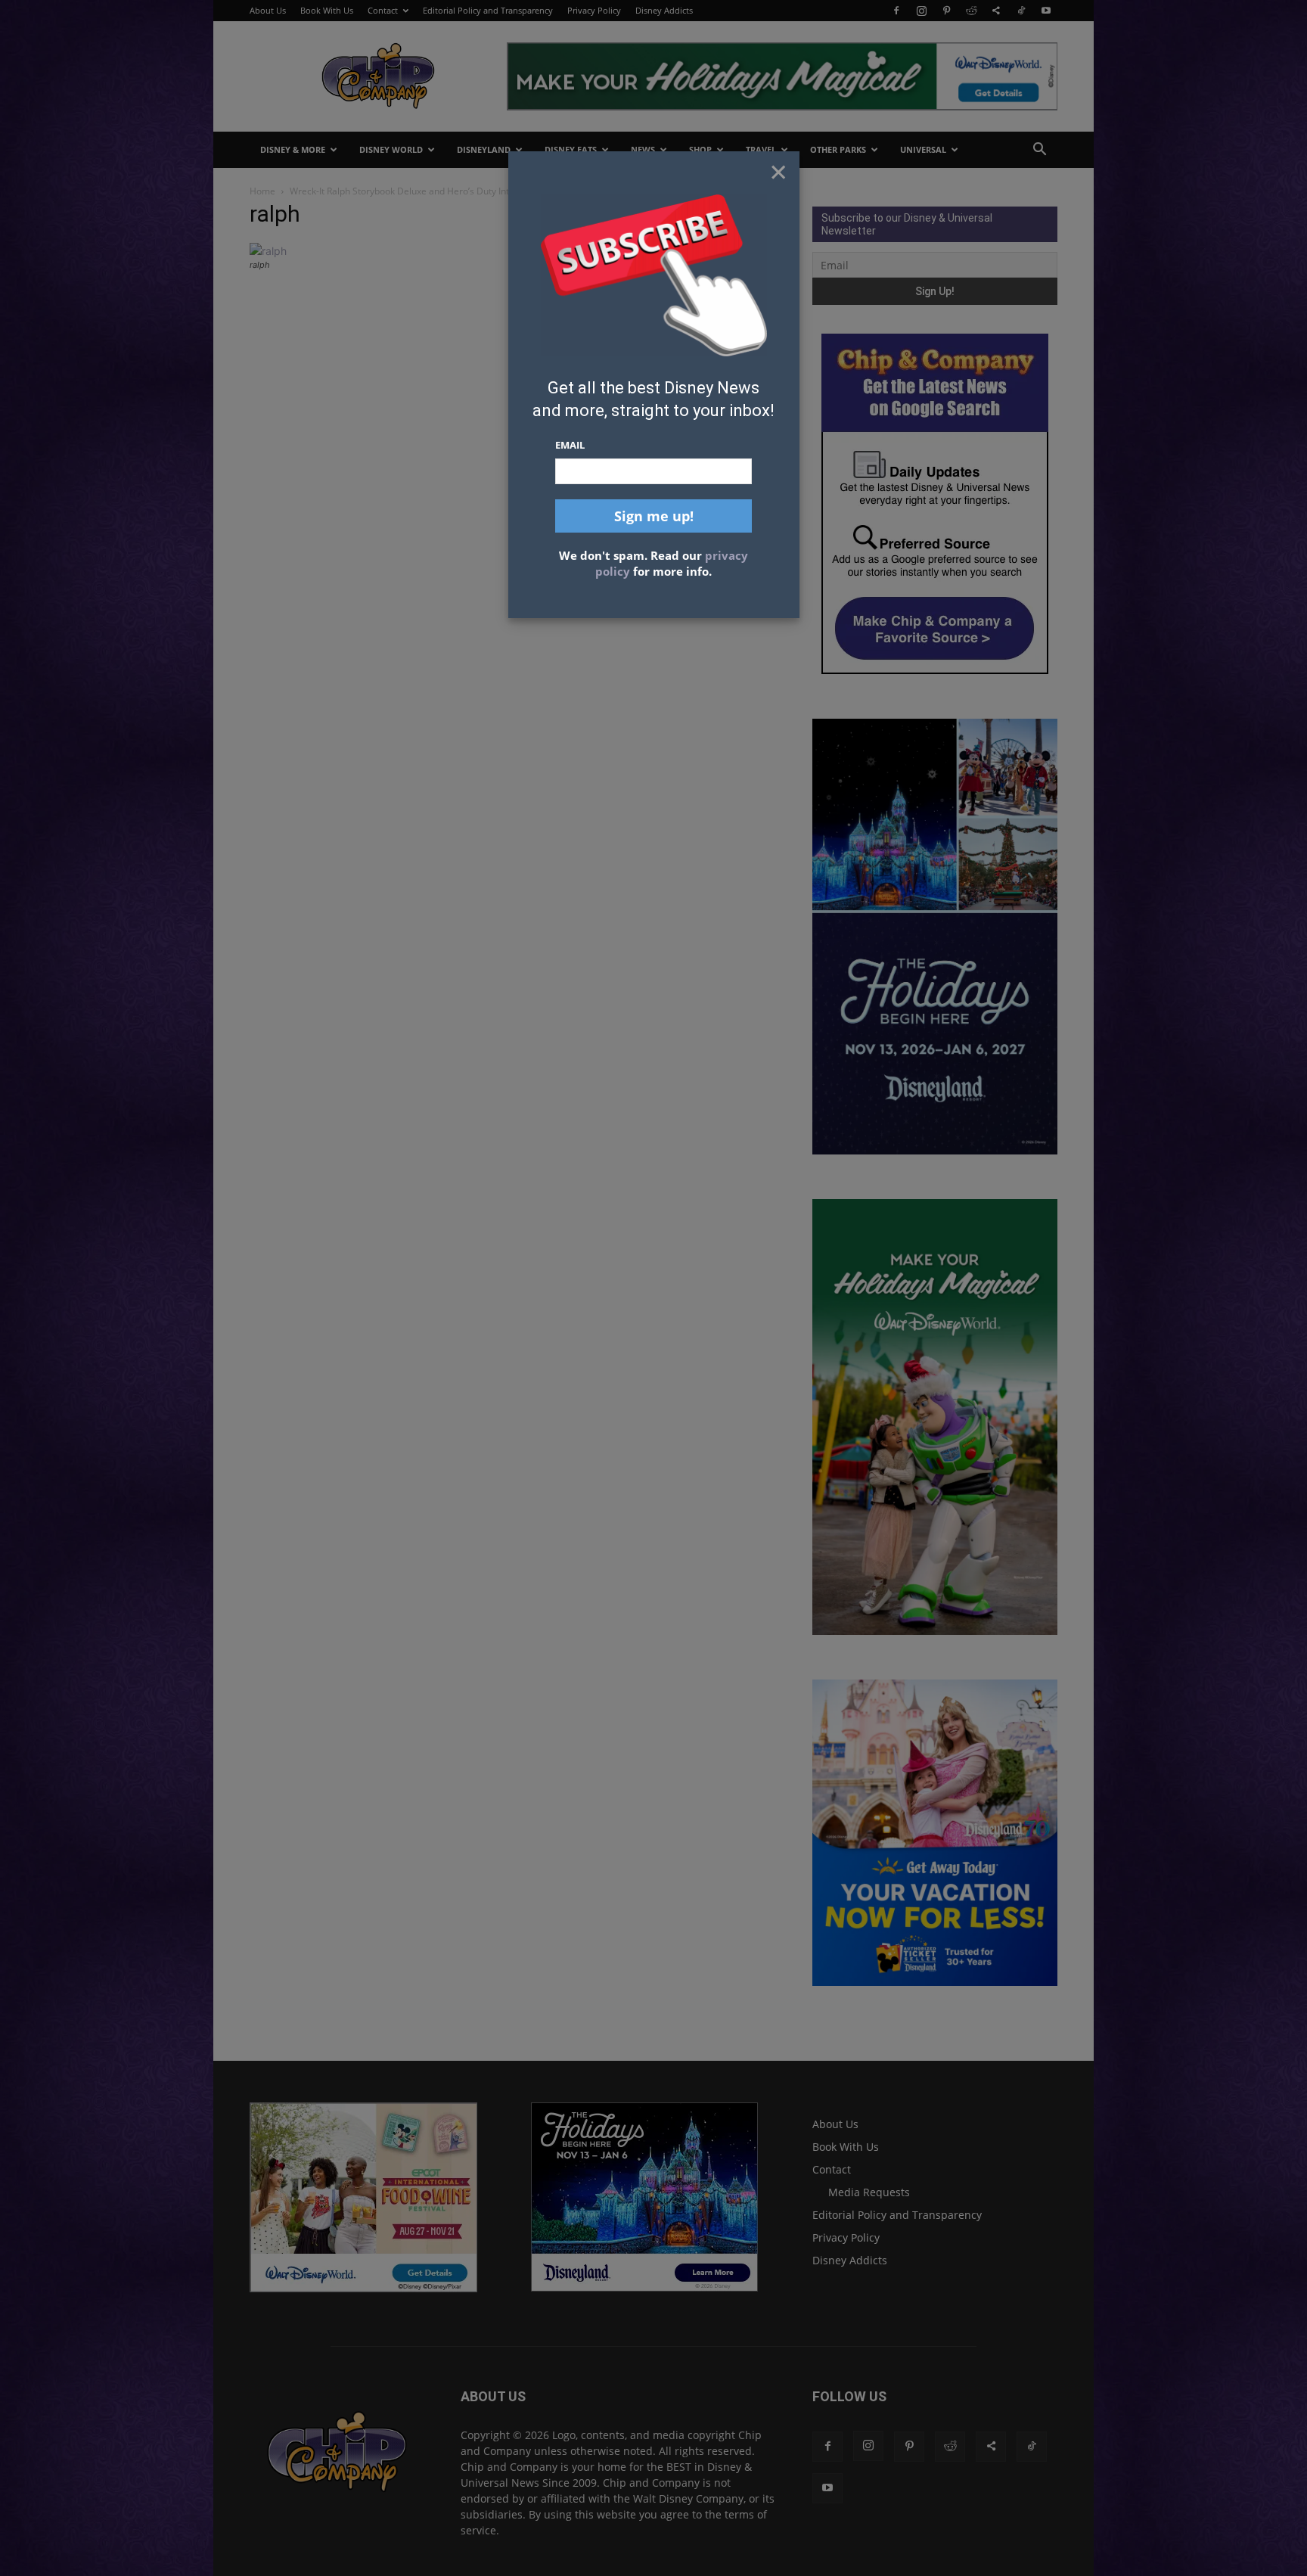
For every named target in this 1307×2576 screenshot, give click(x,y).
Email (570, 445)
